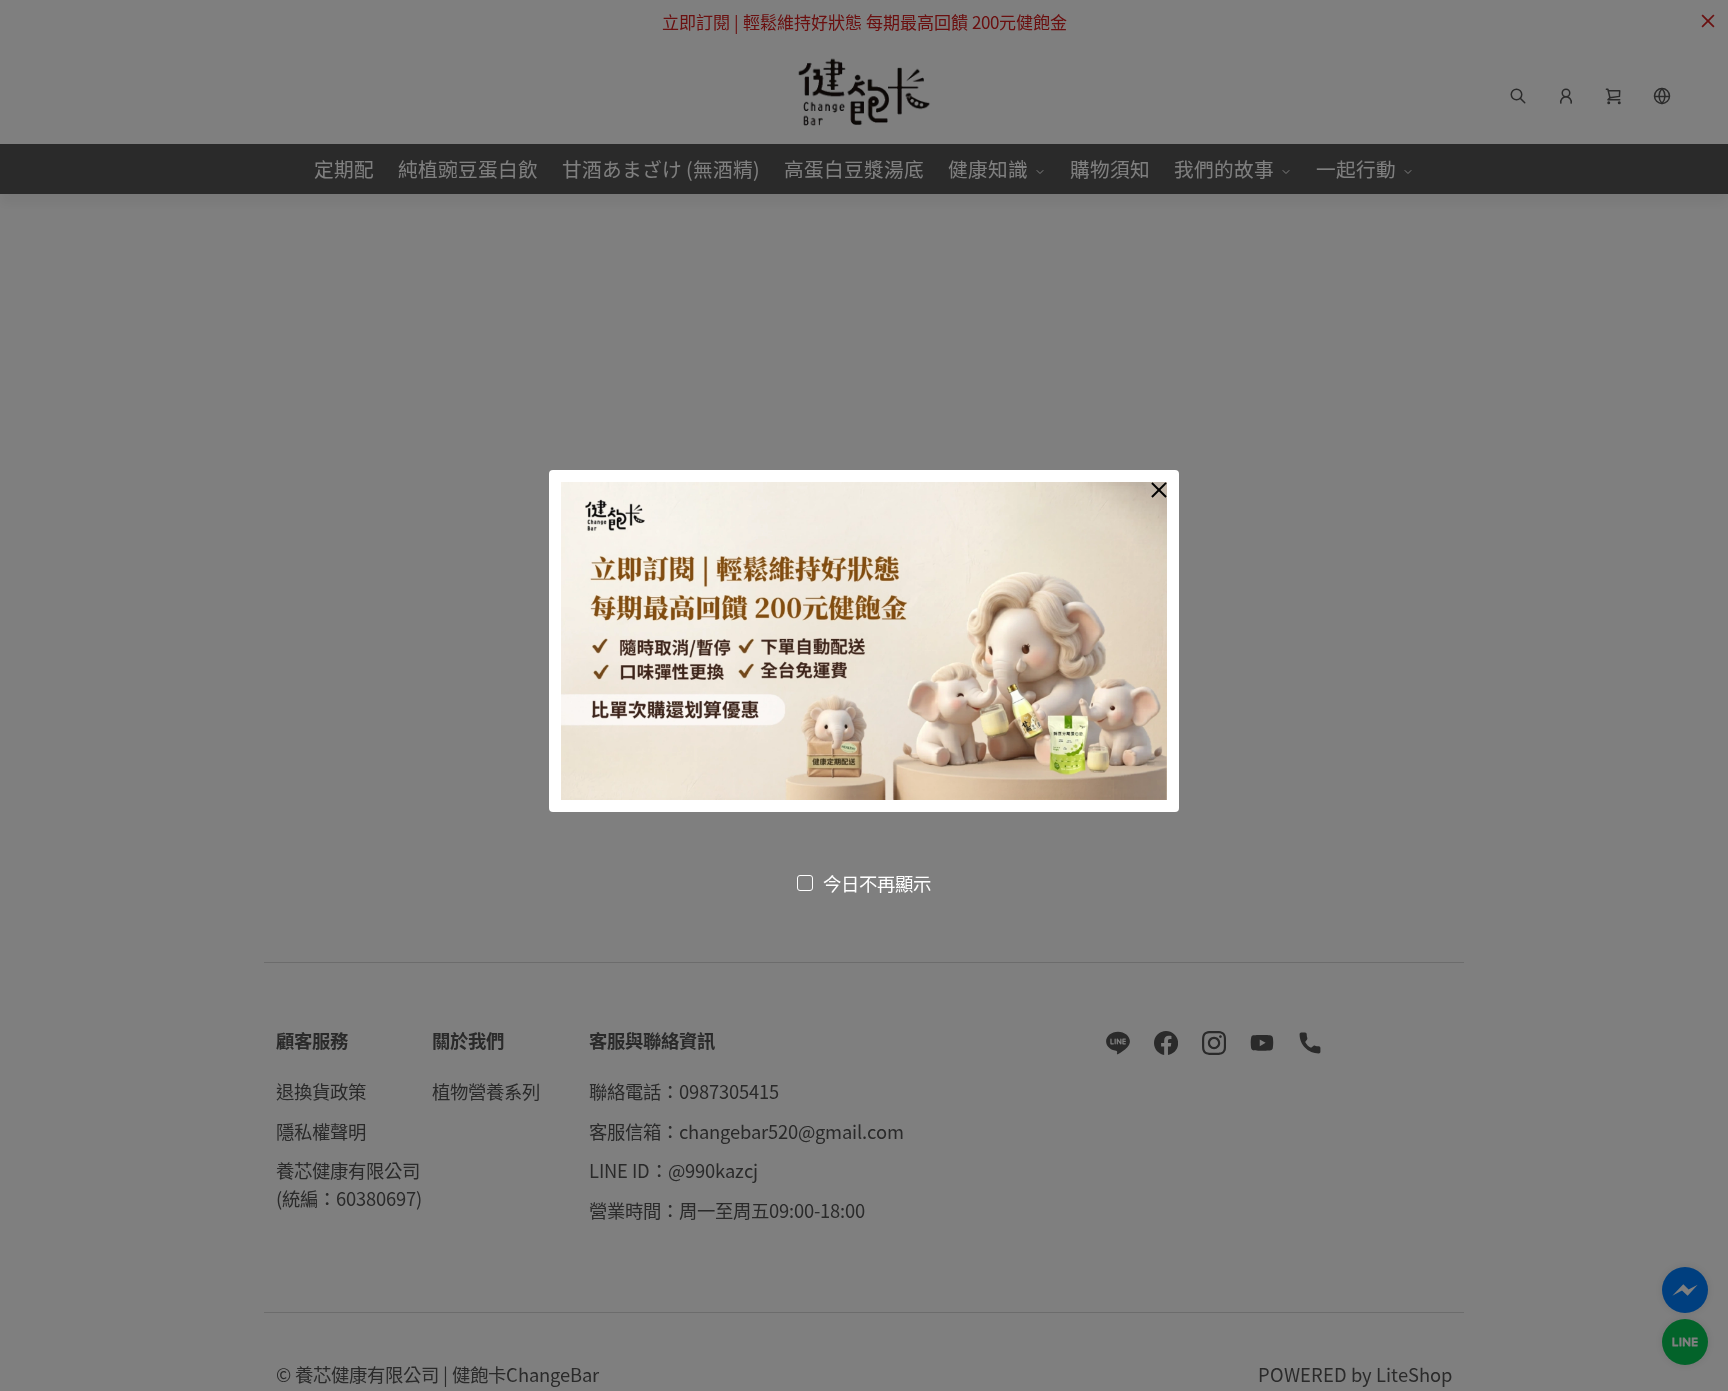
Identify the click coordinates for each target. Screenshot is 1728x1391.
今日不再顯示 (877, 883)
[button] (1159, 490)
